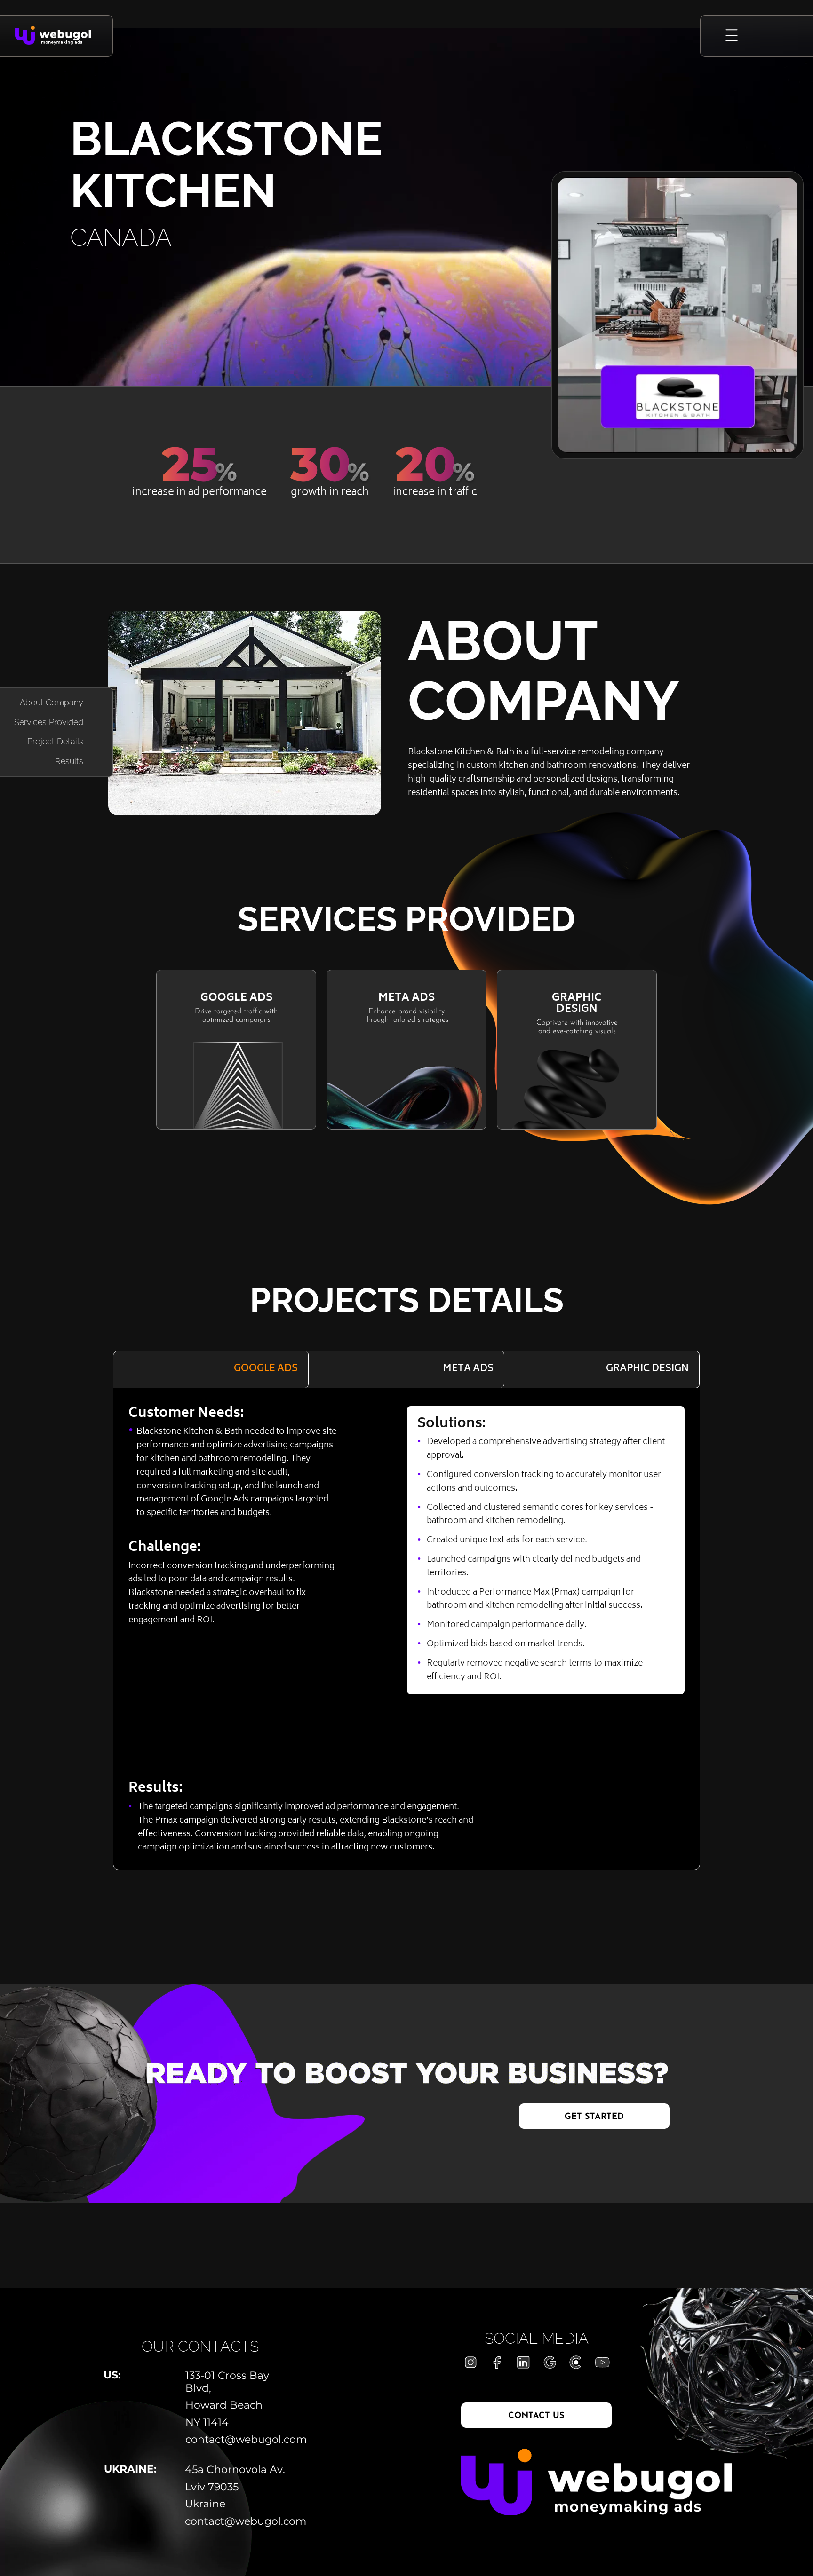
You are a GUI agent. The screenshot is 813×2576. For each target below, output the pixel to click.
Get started (594, 2117)
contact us (536, 2416)
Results (69, 762)
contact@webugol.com (241, 2440)
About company (52, 703)
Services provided (49, 722)
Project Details (55, 742)
